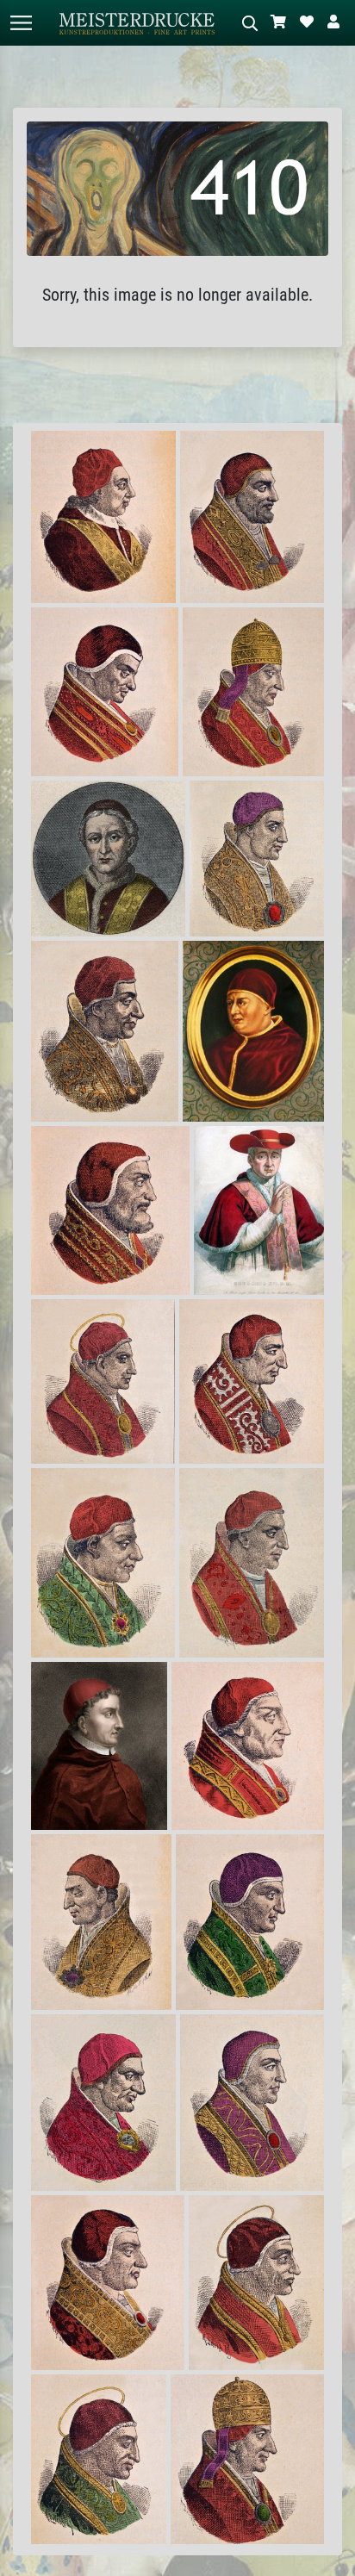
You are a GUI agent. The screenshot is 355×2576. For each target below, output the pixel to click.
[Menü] (21, 23)
